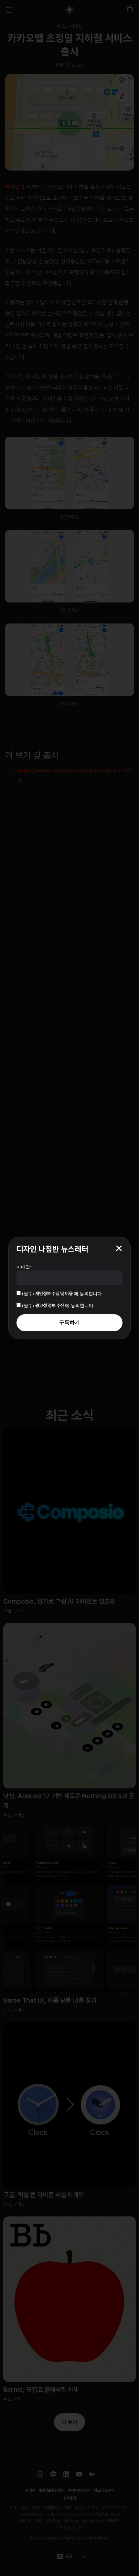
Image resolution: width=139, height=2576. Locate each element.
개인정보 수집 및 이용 (54, 1293)
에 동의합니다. (63, 1293)
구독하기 (69, 1322)
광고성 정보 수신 (50, 1305)
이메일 (24, 1267)
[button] (119, 1248)
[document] (69, 1288)
